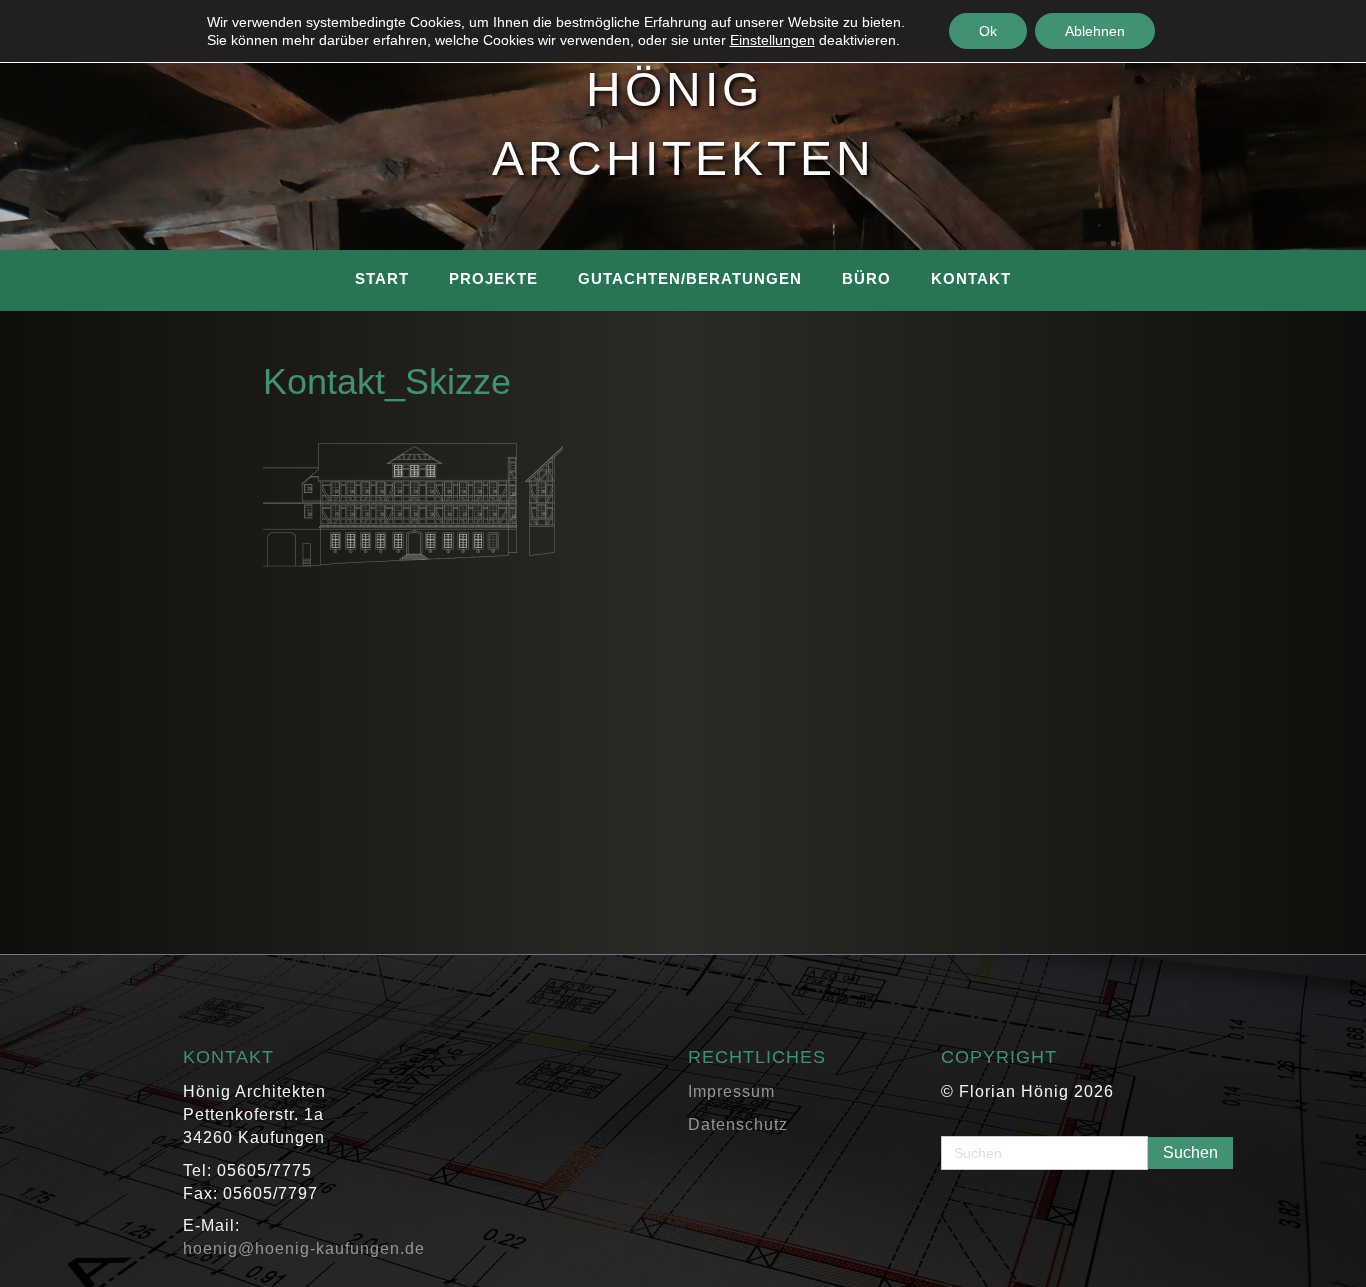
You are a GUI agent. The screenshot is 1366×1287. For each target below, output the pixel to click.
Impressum (731, 1091)
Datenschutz (738, 1124)
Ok (988, 31)
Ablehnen (1095, 31)
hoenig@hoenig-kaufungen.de (304, 1248)
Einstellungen (772, 40)
